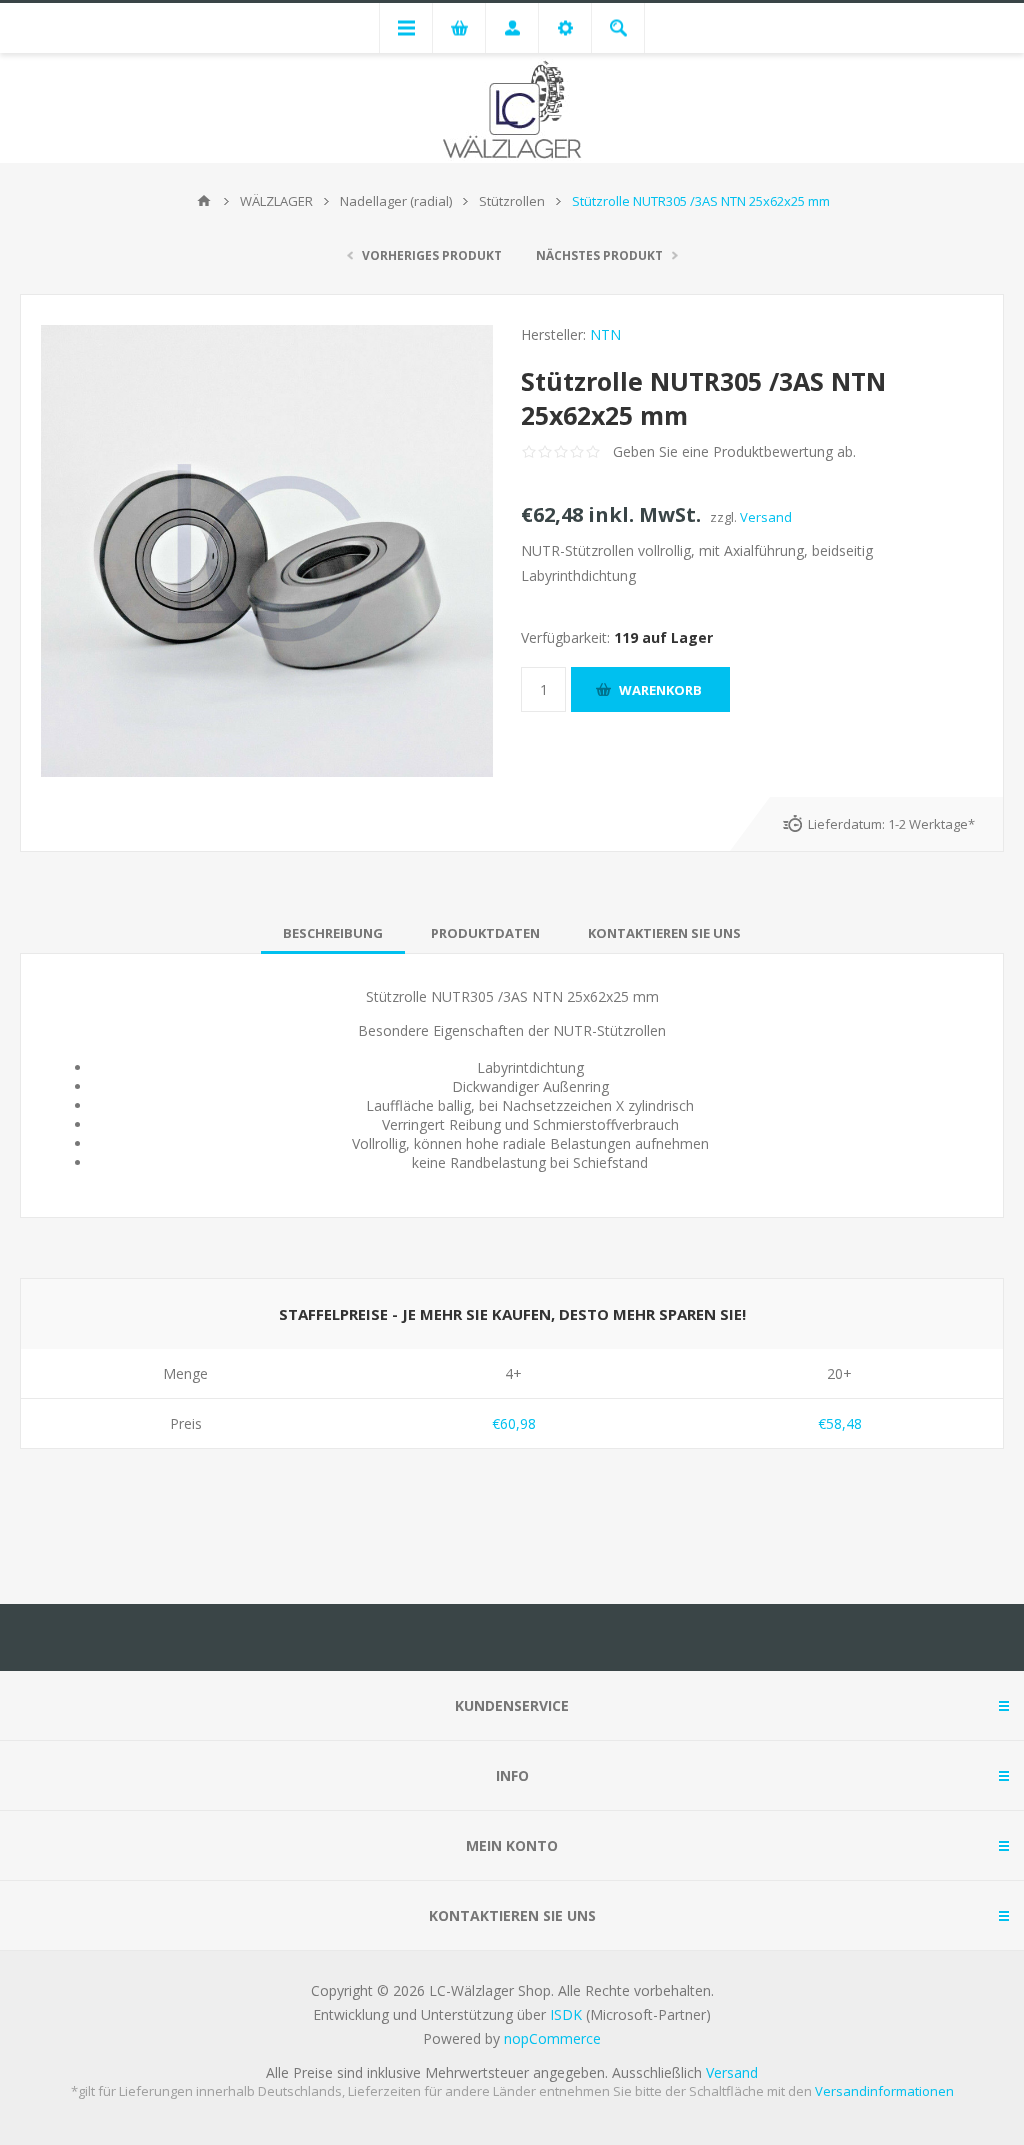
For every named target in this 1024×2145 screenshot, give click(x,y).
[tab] (333, 933)
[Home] (204, 201)
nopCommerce (552, 2038)
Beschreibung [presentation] (333, 933)
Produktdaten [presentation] (485, 933)
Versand (766, 517)
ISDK (566, 2014)
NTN (605, 334)
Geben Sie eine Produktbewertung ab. (734, 451)
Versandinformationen (884, 2091)
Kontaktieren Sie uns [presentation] (664, 933)
